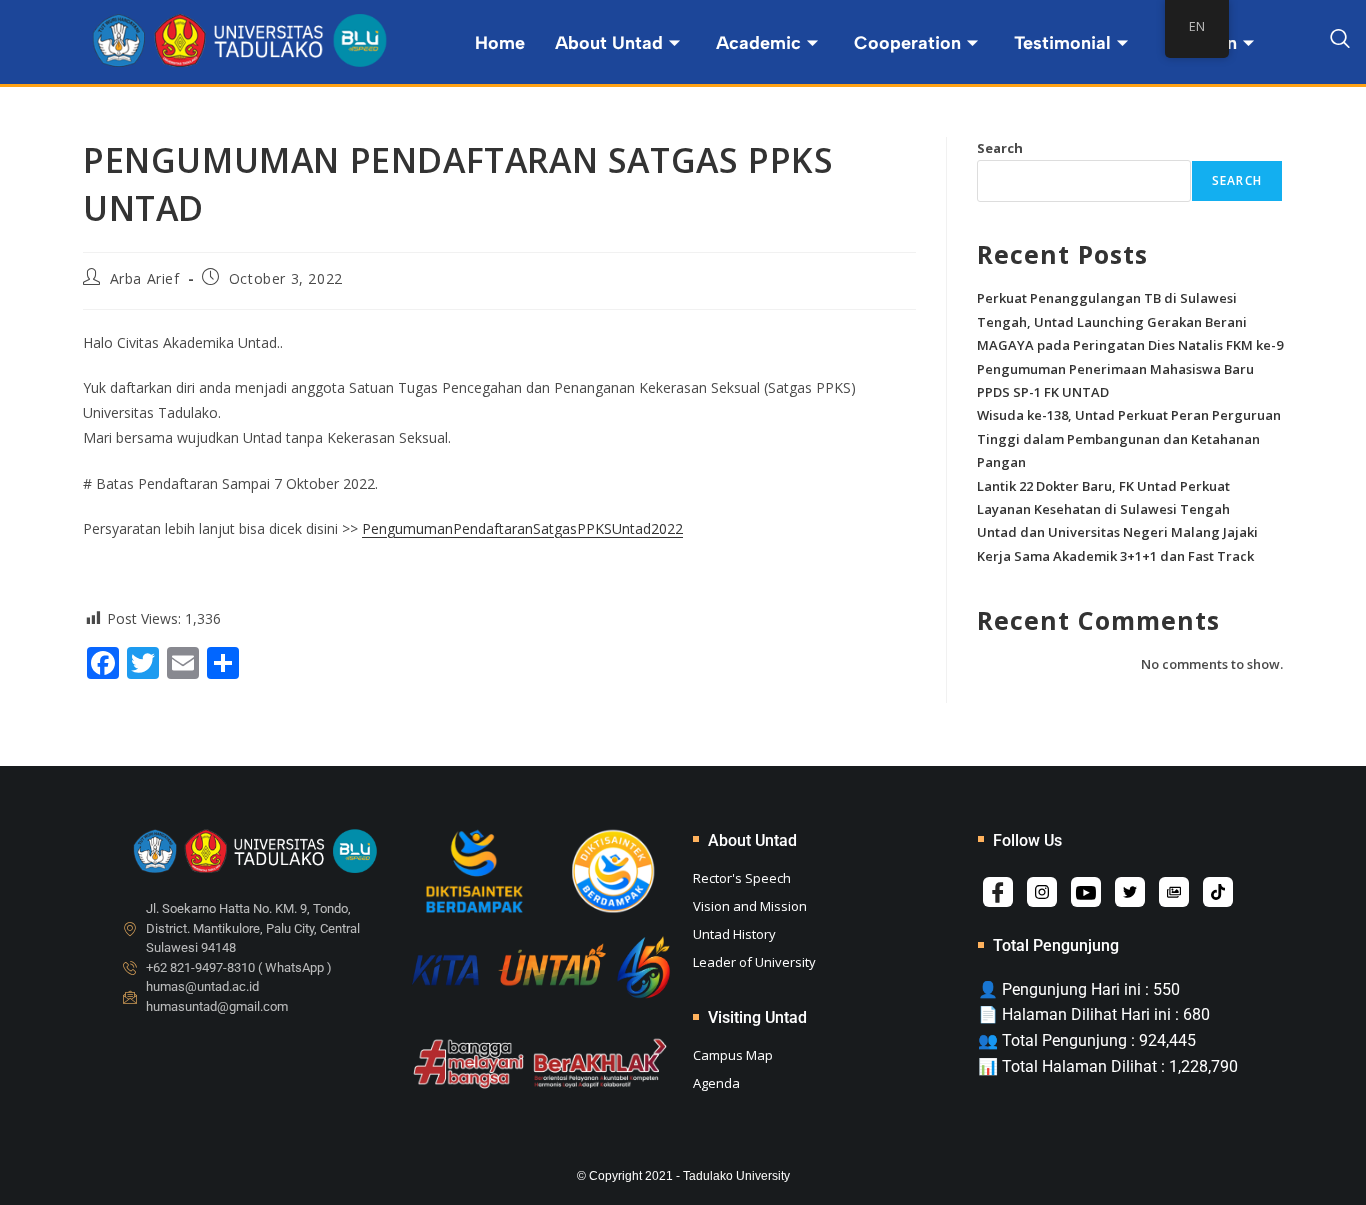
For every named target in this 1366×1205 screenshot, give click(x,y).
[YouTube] (1086, 892)
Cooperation (907, 43)
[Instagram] (1042, 892)
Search (1000, 148)
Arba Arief (145, 278)
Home (500, 43)
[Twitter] (1130, 892)
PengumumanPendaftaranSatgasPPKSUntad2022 (522, 528)
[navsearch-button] (1340, 42)
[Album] (1174, 892)
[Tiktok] (1218, 892)
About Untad (609, 43)
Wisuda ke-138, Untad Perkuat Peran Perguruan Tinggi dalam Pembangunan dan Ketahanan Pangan (1129, 438)
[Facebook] (998, 892)
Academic (758, 43)
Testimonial (1062, 43)
